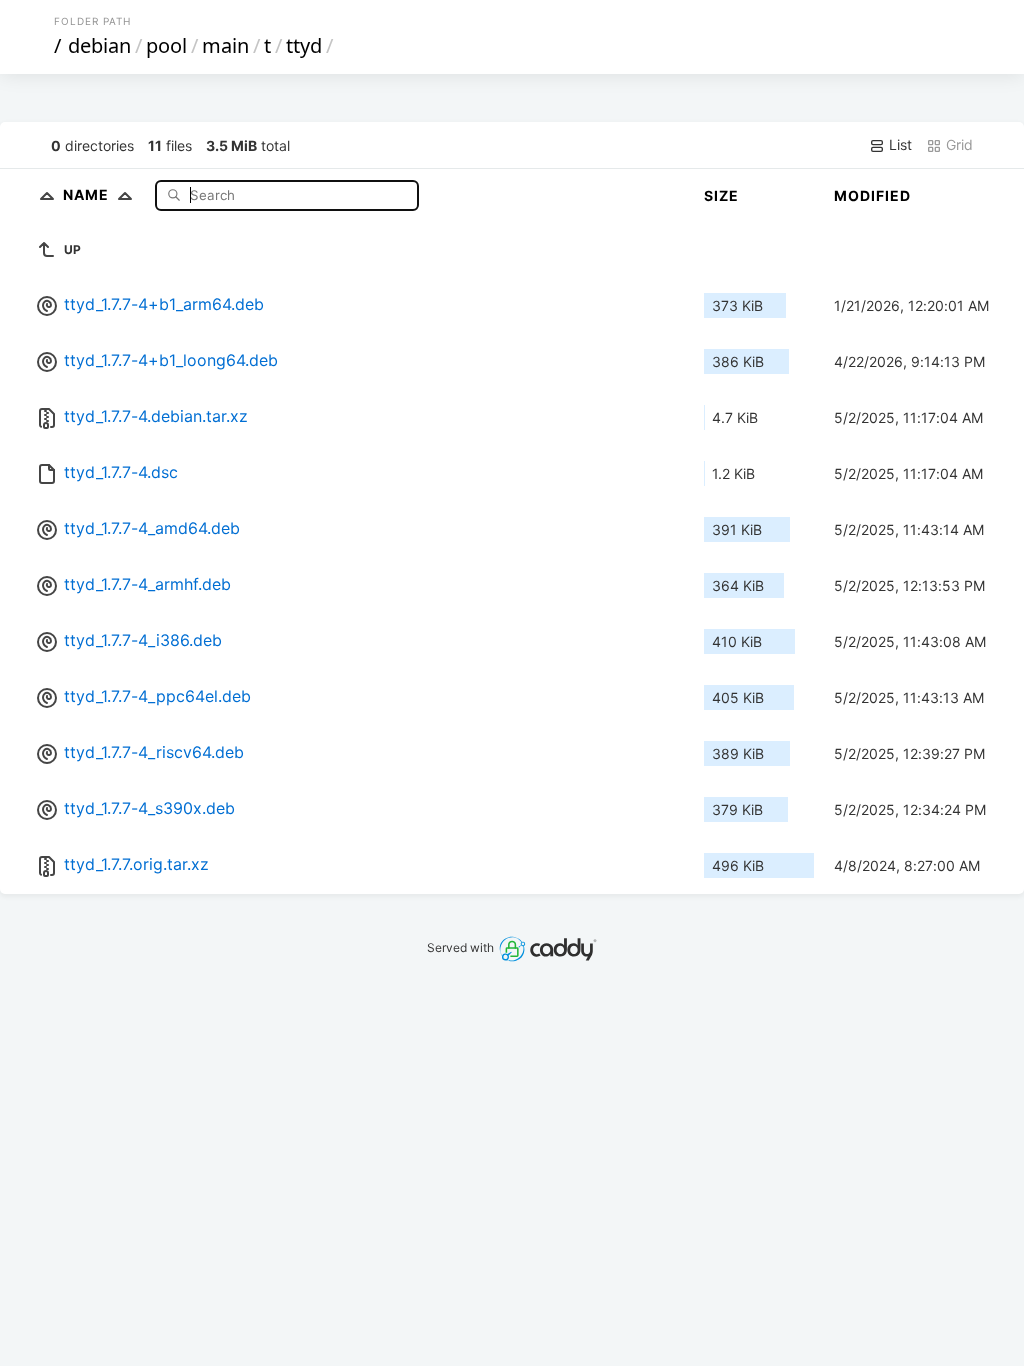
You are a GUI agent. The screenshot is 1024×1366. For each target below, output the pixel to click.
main (225, 45)
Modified (872, 195)
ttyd (304, 45)
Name (88, 194)
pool (166, 45)
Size (721, 195)
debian (99, 45)
